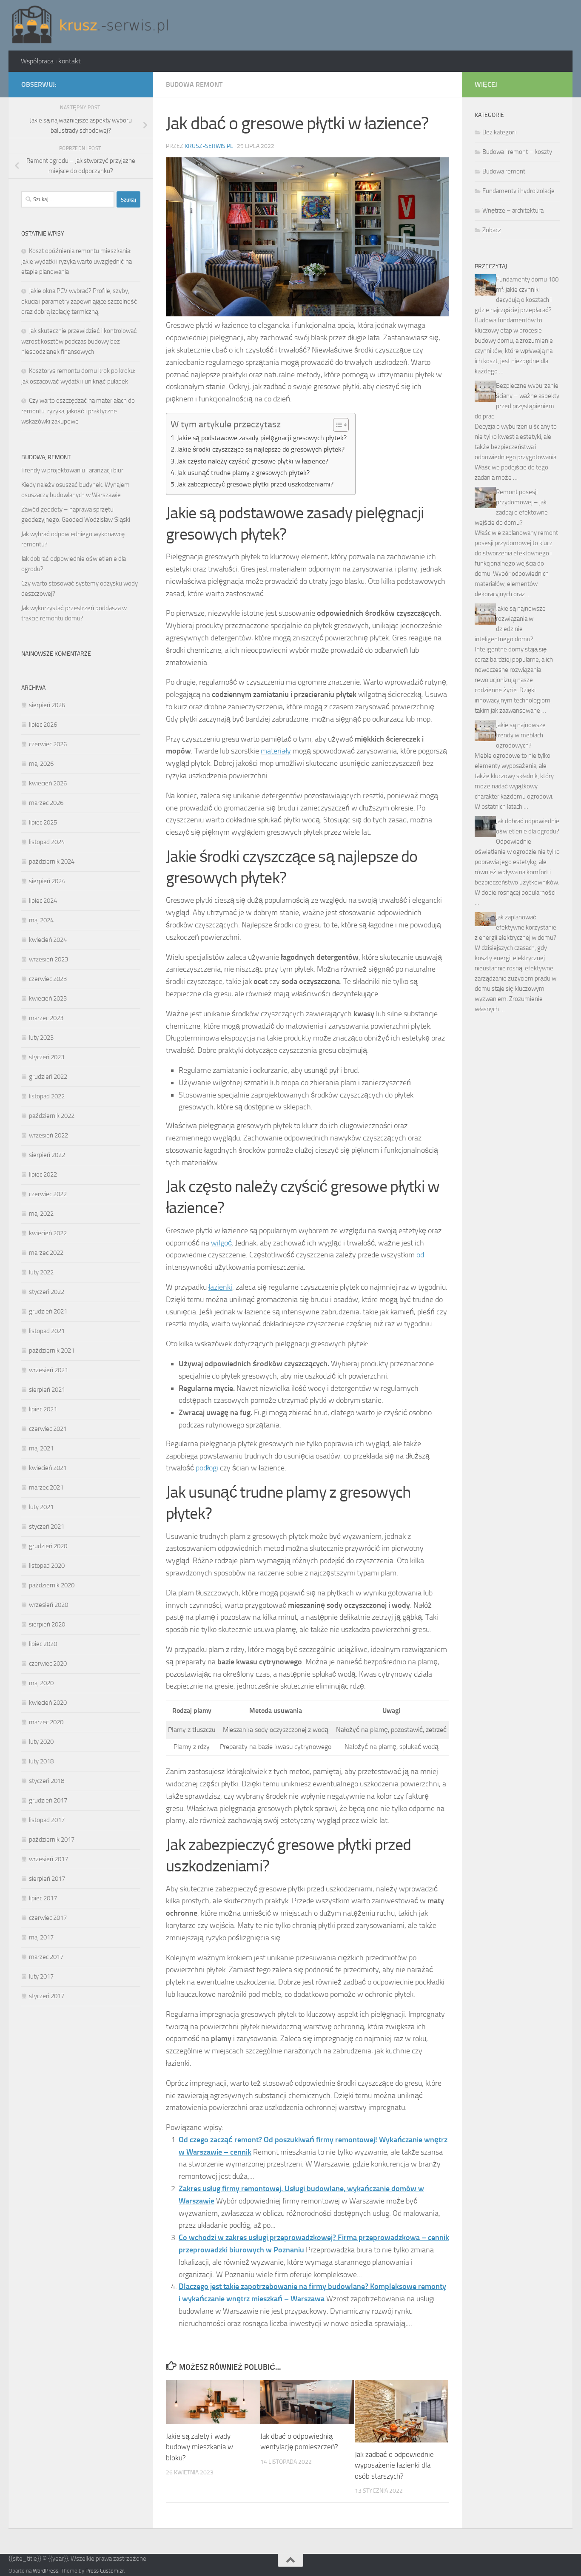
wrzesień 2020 (48, 1605)
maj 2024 (41, 920)
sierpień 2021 (47, 1390)
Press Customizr (105, 2571)
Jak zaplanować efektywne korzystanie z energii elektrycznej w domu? (515, 927)
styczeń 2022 (47, 1292)
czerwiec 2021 (48, 1429)
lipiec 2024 (43, 901)
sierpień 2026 (47, 705)
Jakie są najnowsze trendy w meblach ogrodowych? (521, 735)
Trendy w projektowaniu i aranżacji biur (72, 470)
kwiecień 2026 (48, 783)
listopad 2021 (47, 1331)
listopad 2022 (47, 1096)
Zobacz (492, 230)
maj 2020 (41, 1683)
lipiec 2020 (43, 1644)
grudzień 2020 (48, 1546)
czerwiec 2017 (48, 1918)
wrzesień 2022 (48, 1135)
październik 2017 (52, 1840)
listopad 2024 (47, 842)
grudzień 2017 (48, 1800)
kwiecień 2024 (48, 940)
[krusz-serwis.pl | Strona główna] (90, 25)
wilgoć (221, 1243)
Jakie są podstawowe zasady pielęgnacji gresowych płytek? (262, 438)
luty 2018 (41, 1761)
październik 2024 (52, 862)
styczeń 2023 (47, 1057)
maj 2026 (41, 764)
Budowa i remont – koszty (517, 152)
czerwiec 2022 (48, 1194)
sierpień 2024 (47, 881)
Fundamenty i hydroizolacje (518, 191)
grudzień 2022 (48, 1077)
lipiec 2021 (43, 1409)
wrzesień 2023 (48, 959)
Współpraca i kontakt (51, 61)
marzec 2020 (46, 1722)
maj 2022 (41, 1214)
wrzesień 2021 (48, 1370)
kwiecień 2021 (48, 1468)
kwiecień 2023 (48, 998)
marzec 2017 (46, 1957)
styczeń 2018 (47, 1781)
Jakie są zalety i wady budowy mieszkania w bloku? (199, 2447)
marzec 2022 (46, 1253)
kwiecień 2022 (48, 1233)
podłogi (207, 1468)
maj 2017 (41, 1937)
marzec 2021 (46, 1487)
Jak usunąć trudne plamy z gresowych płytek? (243, 473)
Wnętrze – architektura (513, 210)
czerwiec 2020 (48, 1663)
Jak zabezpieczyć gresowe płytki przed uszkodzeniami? (255, 484)
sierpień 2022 (47, 1155)
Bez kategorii (500, 132)
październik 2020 (52, 1585)
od (420, 1255)
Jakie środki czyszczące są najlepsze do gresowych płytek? (261, 449)
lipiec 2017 (43, 1898)
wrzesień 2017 (48, 1859)
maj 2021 (41, 1448)
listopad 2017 (47, 1820)
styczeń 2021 (47, 1527)
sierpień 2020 (47, 1624)
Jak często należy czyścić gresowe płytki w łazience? (253, 461)
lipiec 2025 (43, 822)
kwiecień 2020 (48, 1703)
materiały (276, 751)
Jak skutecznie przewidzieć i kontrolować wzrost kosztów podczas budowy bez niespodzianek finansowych (79, 341)
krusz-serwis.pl (209, 146)
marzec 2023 (46, 1018)
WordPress (46, 2571)
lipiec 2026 (43, 725)
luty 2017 (41, 1976)
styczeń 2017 (47, 1996)
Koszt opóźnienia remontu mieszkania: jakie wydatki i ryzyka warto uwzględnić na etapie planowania (77, 261)
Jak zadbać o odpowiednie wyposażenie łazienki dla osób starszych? (394, 2465)
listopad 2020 (47, 1566)
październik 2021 (52, 1351)
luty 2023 (41, 1038)
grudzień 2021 (48, 1311)
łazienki (220, 1287)
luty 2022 (41, 1272)
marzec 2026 (46, 803)
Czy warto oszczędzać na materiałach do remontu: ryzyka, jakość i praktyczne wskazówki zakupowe (78, 411)
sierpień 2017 (47, 1879)
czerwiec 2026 (48, 744)
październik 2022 (52, 1116)
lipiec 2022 (43, 1174)
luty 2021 (41, 1507)
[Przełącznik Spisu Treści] (337, 425)
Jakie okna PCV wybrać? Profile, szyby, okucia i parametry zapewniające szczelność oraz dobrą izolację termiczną (79, 301)
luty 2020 (41, 1742)
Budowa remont (194, 84)
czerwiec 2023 (48, 979)
